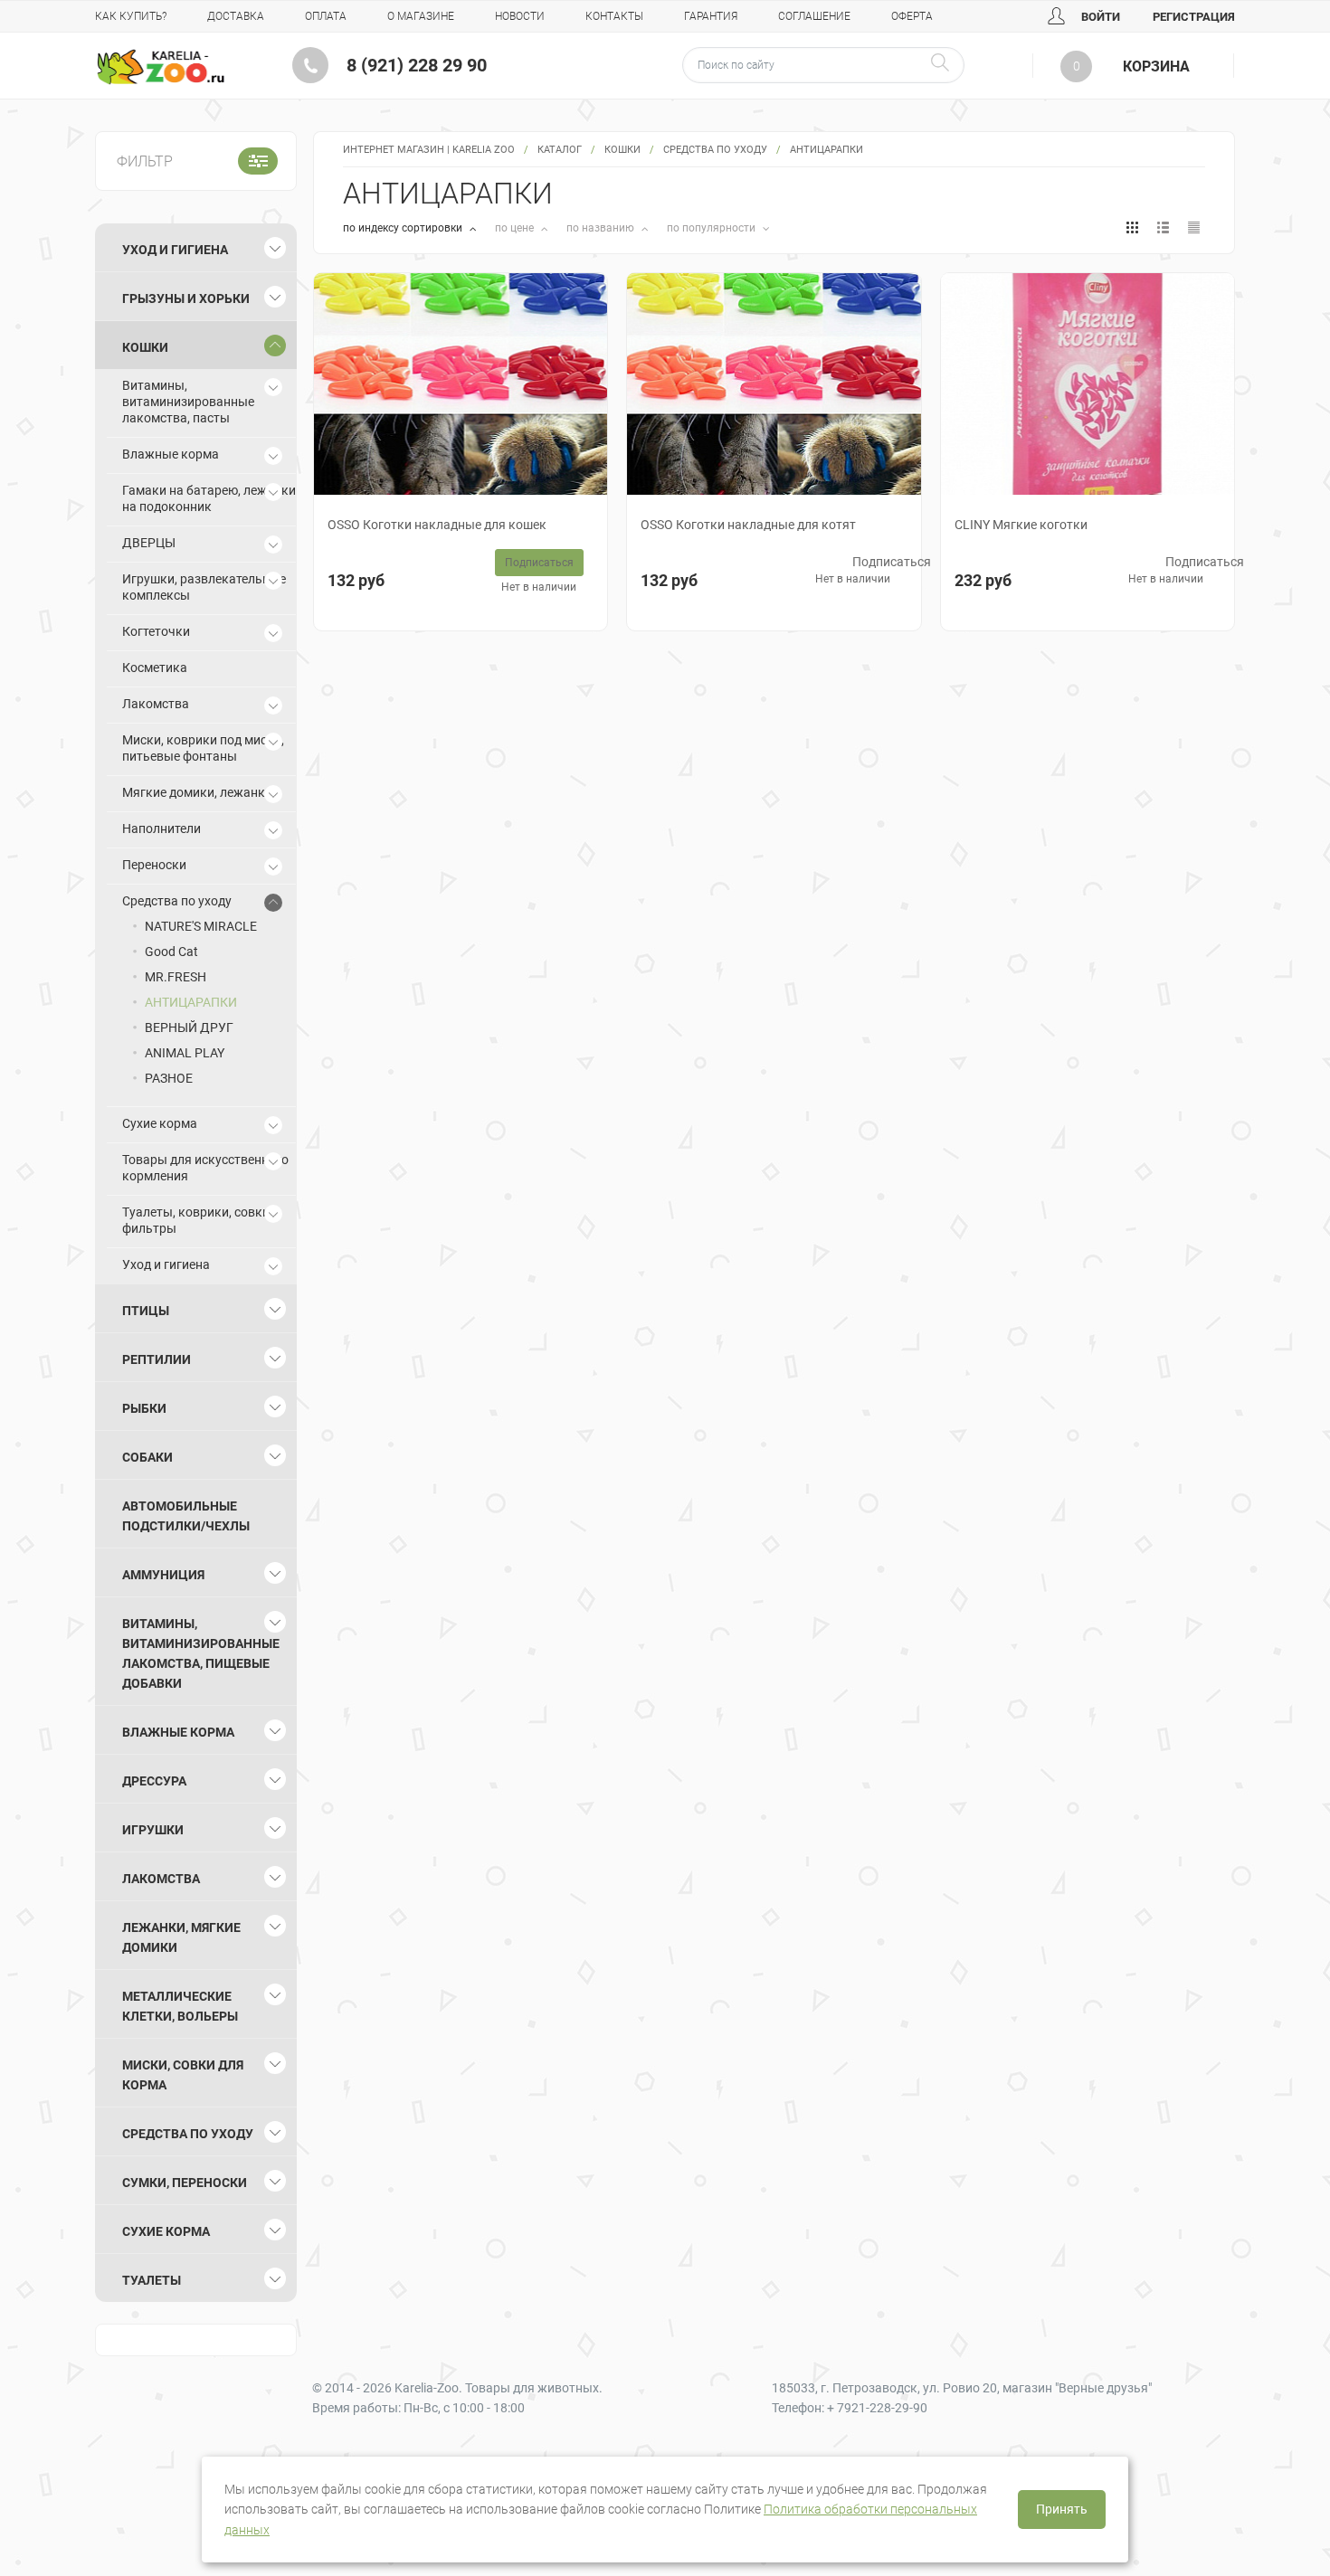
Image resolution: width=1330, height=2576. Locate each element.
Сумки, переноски (185, 2183)
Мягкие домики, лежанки (197, 792)
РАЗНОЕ (169, 1078)
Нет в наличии (539, 587)
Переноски (154, 865)
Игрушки (153, 1830)
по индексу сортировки (404, 228)
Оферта (912, 16)
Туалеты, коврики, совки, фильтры (197, 1220)
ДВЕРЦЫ (149, 543)
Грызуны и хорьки (186, 298)
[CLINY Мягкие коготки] (1088, 384)
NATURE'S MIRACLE (201, 926)
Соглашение (814, 16)
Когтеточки (156, 631)
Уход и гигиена (175, 250)
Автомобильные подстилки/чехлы (186, 1516)
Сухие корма (160, 1123)
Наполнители (161, 829)
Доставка (236, 16)
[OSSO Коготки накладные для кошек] (461, 384)
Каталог (560, 150)
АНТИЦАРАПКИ (191, 1002)
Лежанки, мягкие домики (181, 1937)
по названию (602, 228)
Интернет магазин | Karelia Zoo (429, 150)
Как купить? (131, 16)
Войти (1099, 17)
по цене (516, 228)
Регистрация (1194, 17)
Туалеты (152, 2280)
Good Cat (171, 952)
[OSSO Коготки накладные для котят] (774, 384)
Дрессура (154, 1781)
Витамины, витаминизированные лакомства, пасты (188, 402)
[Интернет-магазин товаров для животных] (161, 67)
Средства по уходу (715, 150)
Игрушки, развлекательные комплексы (204, 587)
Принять (1062, 2509)
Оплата (326, 16)
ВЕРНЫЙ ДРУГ (189, 1028)
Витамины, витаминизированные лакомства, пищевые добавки (201, 1653)
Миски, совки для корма (183, 2075)
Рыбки (144, 1408)
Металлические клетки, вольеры (180, 2006)
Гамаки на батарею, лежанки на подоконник (209, 498)
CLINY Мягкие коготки (1021, 525)
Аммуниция (163, 1575)
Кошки (622, 150)
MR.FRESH (176, 977)
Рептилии (157, 1359)
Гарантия (711, 16)
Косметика (155, 668)
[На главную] (161, 67)
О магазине (421, 16)
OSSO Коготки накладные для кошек (437, 525)
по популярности (712, 228)
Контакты (614, 16)
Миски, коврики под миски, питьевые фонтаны (203, 748)
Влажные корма (171, 454)
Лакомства (156, 704)
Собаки (147, 1457)
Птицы (146, 1311)
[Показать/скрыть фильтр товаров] (258, 161)
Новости (520, 16)
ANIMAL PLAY (185, 1053)
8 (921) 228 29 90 (417, 65)
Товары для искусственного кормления (205, 1168)
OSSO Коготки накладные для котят (748, 525)
